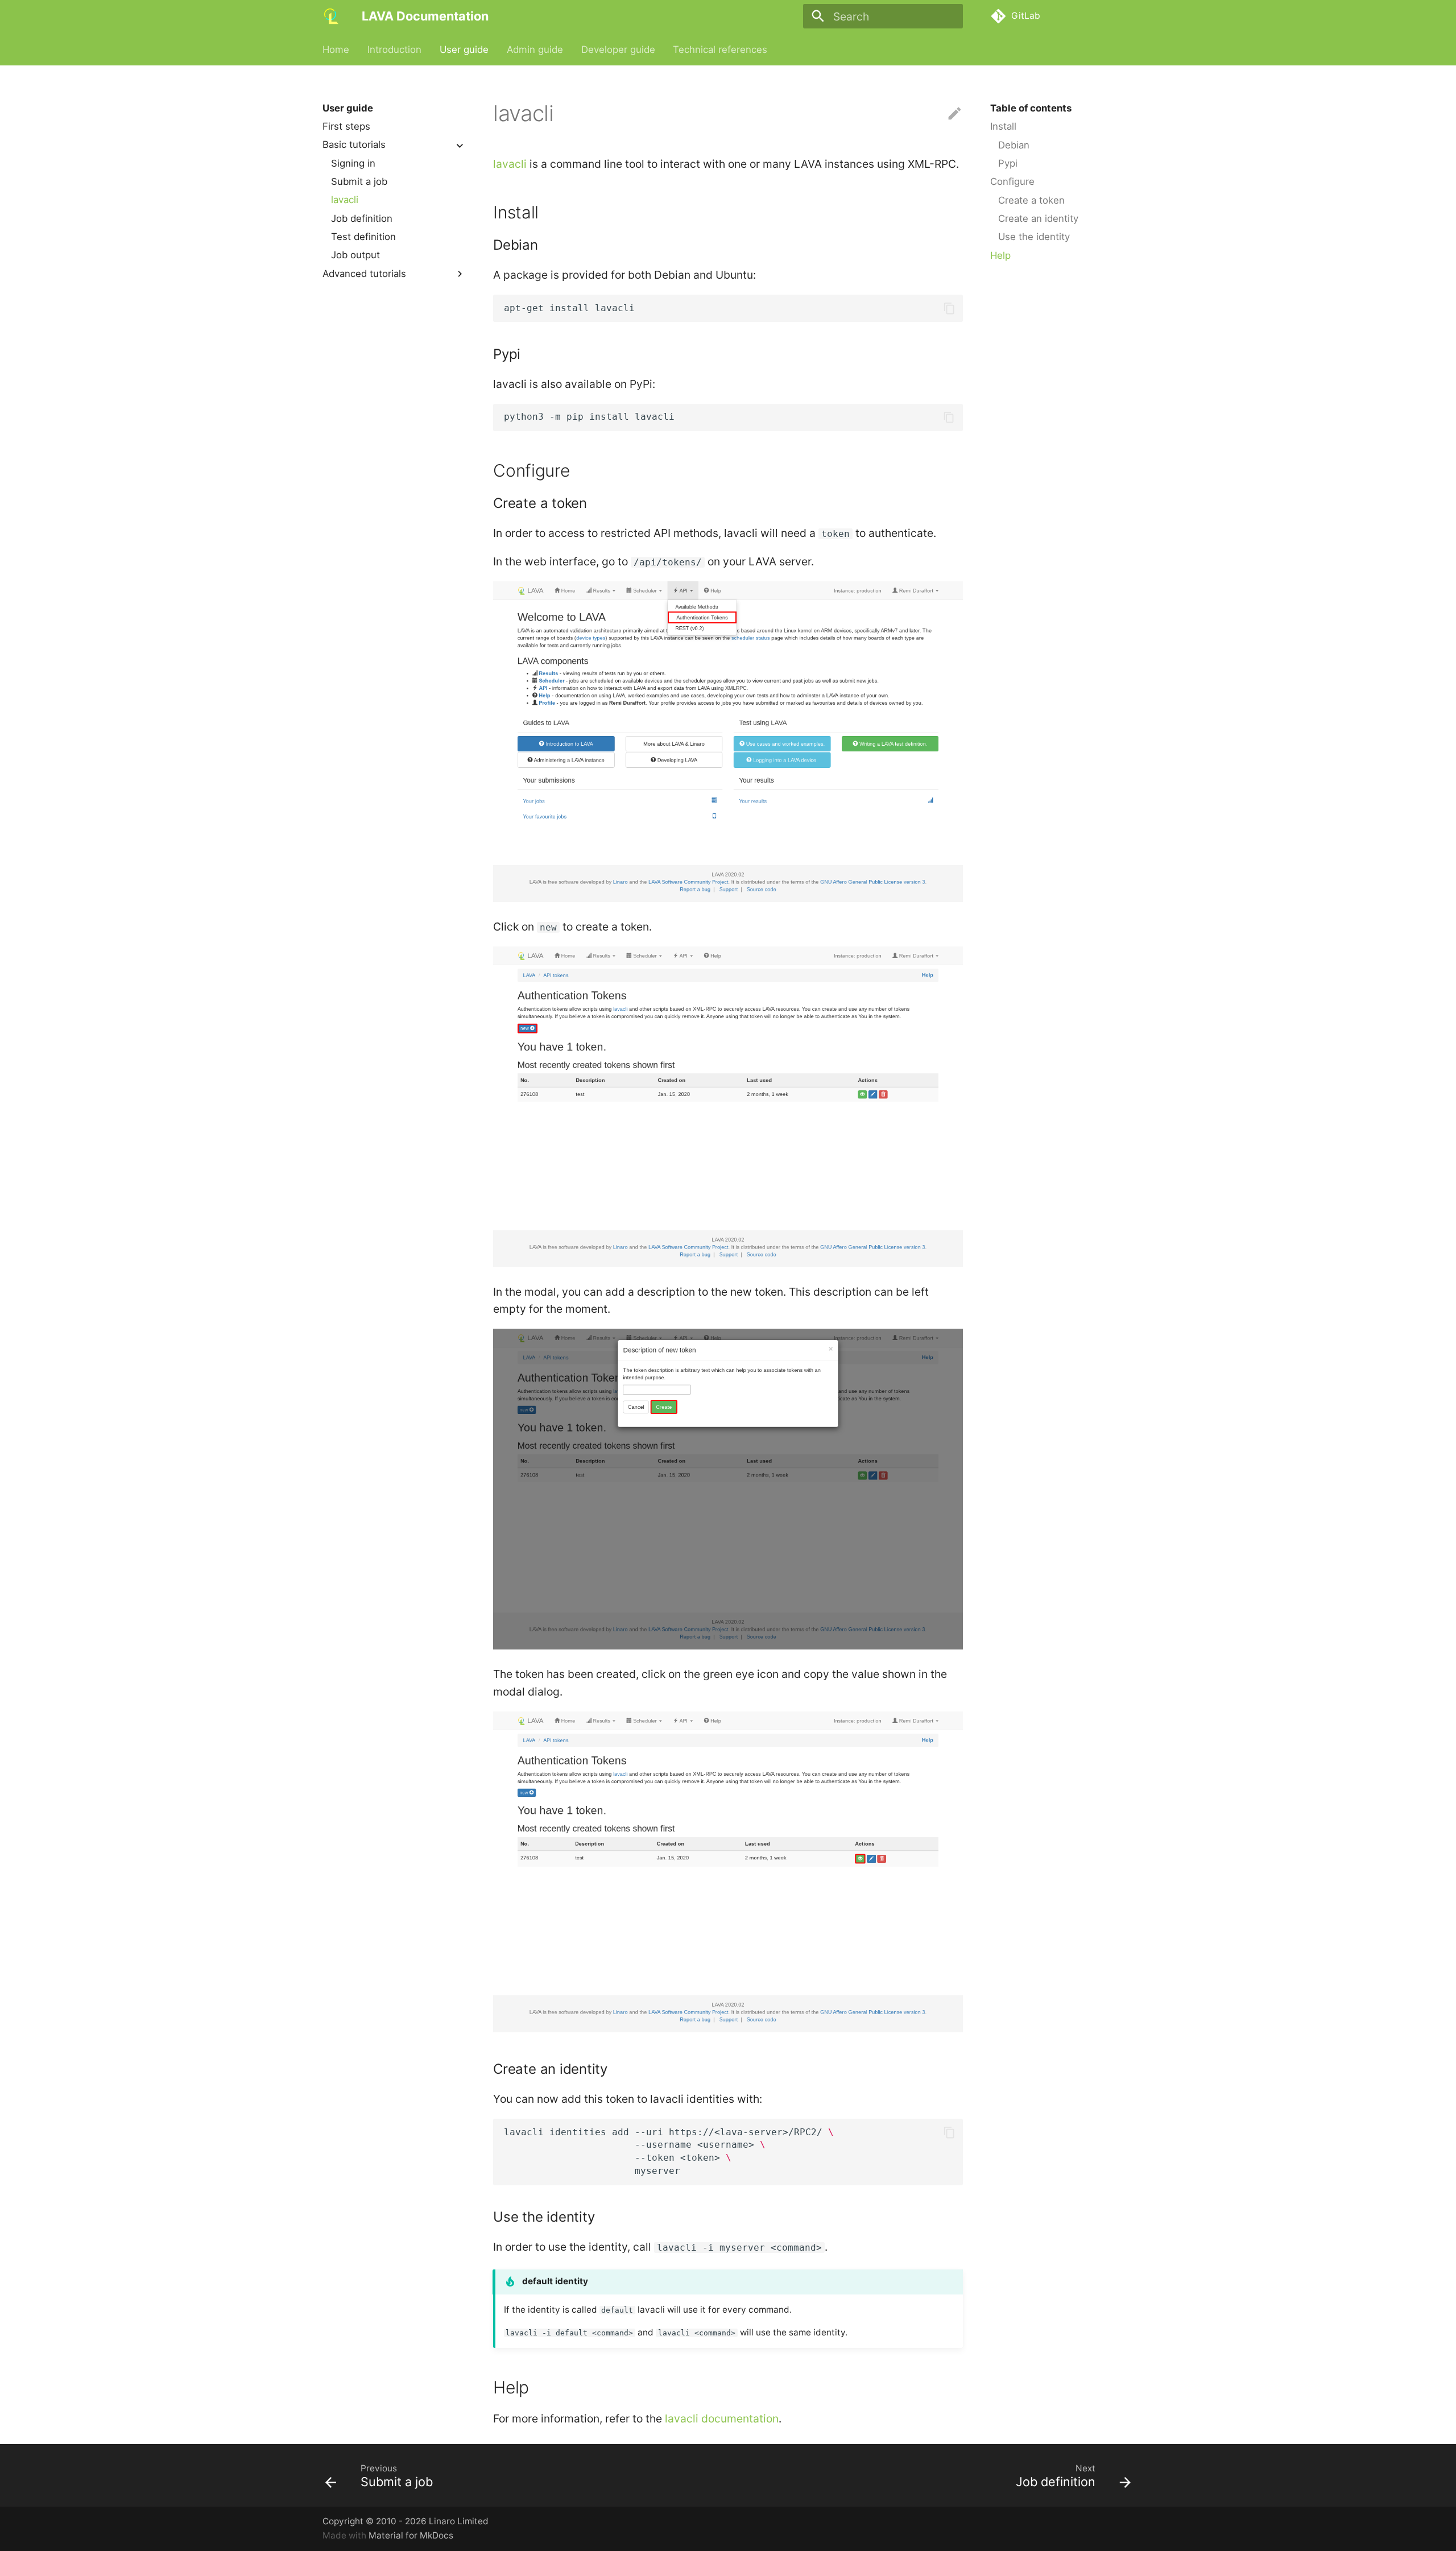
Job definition (362, 218)
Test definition (363, 237)
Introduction (394, 49)
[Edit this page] (955, 114)
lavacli (345, 200)
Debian (1014, 145)
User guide (464, 49)
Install (1003, 126)
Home (336, 49)
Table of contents (1031, 108)
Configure (1012, 181)
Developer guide (618, 49)
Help (1000, 255)
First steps (346, 126)
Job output (355, 255)
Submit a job (359, 181)
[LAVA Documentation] (332, 16)
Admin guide (535, 49)
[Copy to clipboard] (949, 309)
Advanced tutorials (364, 274)
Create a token (1031, 200)
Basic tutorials (354, 145)
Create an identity (1038, 218)
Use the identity (1034, 237)
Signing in (353, 163)
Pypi (1008, 163)
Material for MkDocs (411, 2535)
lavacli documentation (722, 2418)
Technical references (720, 49)
